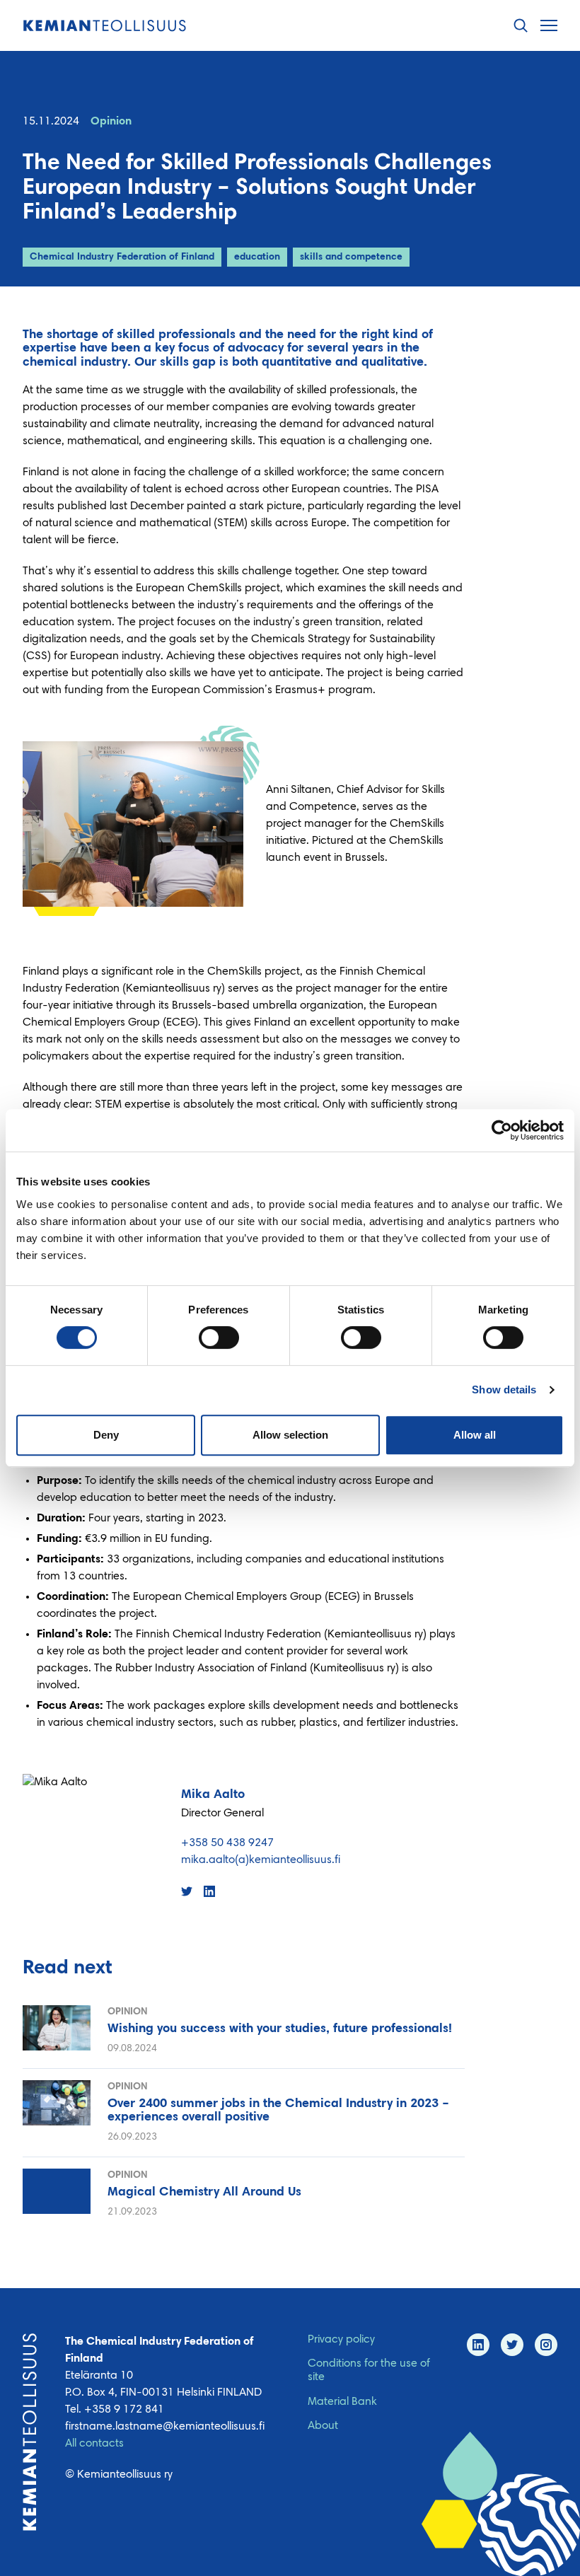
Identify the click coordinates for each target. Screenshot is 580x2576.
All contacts (94, 2444)
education (257, 257)
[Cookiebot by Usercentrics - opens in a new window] (502, 1130)
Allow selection (290, 1435)
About (323, 2426)
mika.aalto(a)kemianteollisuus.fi (261, 1860)
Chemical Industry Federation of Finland (122, 257)
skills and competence (351, 257)
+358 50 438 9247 (227, 1843)
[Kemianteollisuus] (105, 26)
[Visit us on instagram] (546, 2345)
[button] (521, 26)
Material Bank (342, 2402)
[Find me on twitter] (187, 1891)
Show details (504, 1389)
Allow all (475, 1435)
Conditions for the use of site (369, 2371)
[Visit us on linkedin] (478, 2345)
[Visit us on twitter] (512, 2345)
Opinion (111, 122)
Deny (106, 1435)
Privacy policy (341, 2340)
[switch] (219, 1338)
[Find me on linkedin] (209, 1891)
